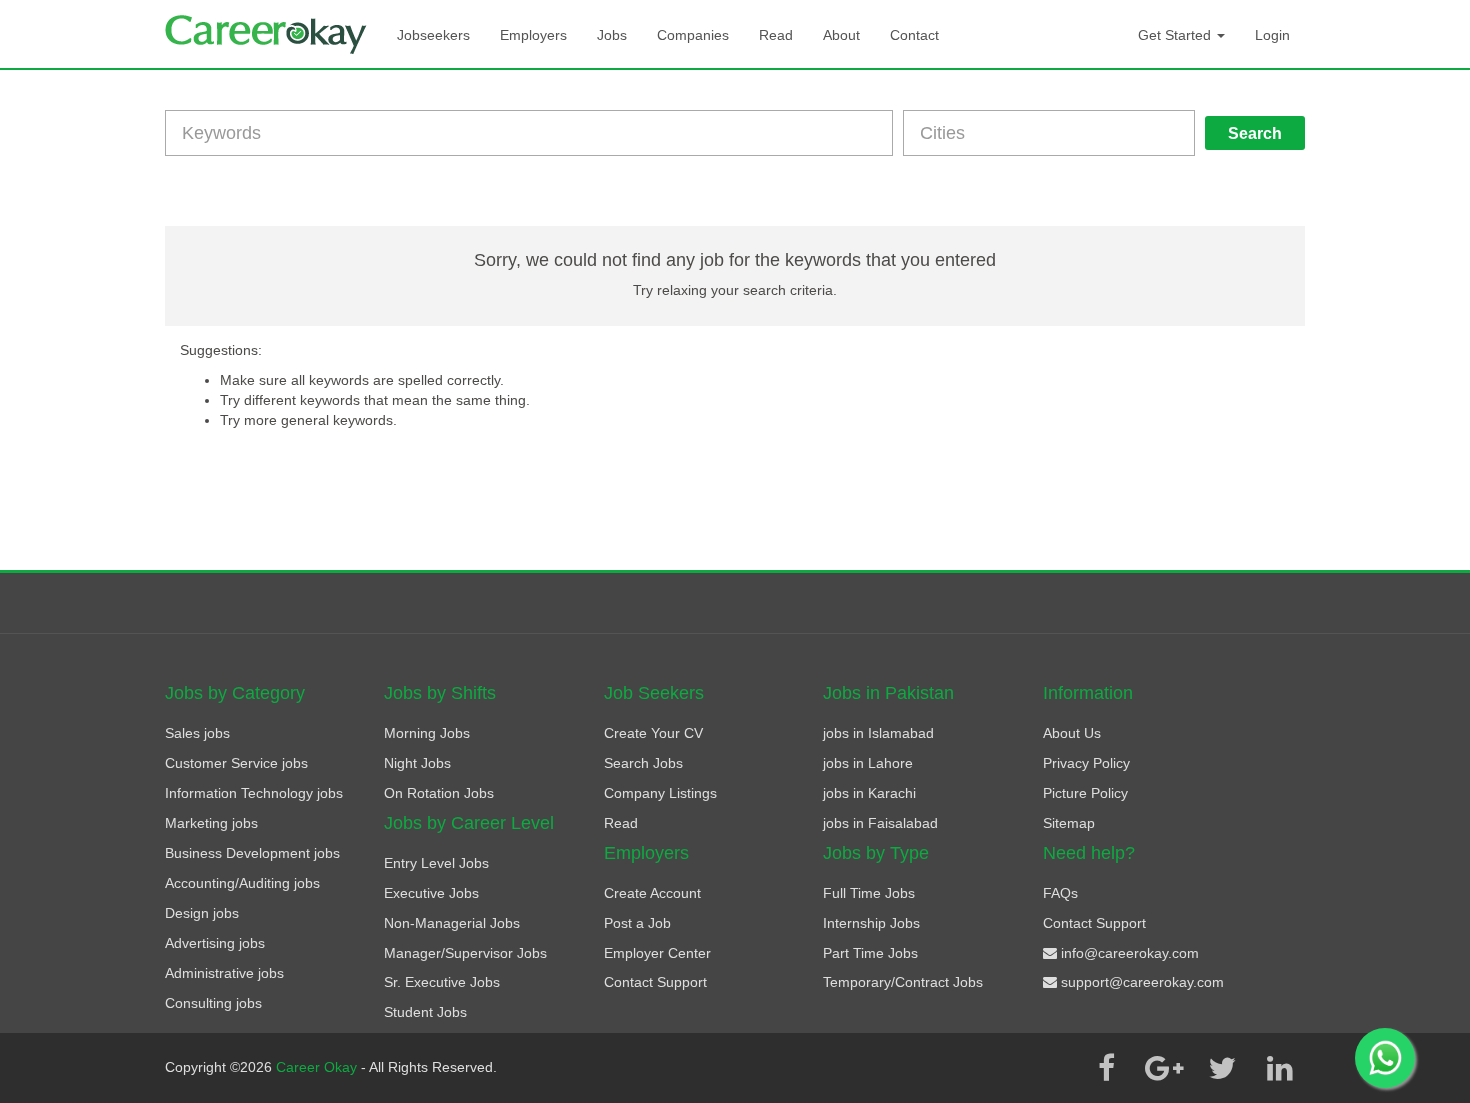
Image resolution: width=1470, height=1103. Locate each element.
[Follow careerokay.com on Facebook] (1106, 1068)
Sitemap (1069, 823)
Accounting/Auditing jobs (242, 883)
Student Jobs (425, 1012)
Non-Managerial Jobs (452, 923)
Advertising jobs (215, 943)
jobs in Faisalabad (880, 823)
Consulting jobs (213, 1003)
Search (1255, 133)
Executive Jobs (431, 893)
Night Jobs (417, 763)
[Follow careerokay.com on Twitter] (1222, 1068)
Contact (914, 35)
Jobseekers (433, 35)
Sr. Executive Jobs (442, 982)
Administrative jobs (224, 973)
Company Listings (660, 793)
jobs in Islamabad (878, 733)
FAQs (1060, 893)
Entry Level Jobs (436, 863)
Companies (693, 35)
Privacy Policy (1086, 763)
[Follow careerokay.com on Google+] (1164, 1068)
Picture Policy (1085, 793)
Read (776, 35)
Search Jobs (643, 763)
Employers (533, 35)
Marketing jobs (211, 823)
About (841, 35)
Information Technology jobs (254, 793)
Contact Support (655, 982)
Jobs (612, 35)
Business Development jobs (252, 853)
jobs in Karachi (869, 793)
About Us (1072, 733)
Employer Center (657, 953)
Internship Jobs (871, 923)
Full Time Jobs (869, 893)
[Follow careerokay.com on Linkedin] (1280, 1068)
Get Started (1176, 35)
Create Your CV (653, 733)
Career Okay (318, 1067)
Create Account (652, 893)
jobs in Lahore (868, 763)
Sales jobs (197, 733)
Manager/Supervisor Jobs (465, 953)
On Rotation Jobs (439, 793)
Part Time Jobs (870, 953)
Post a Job (637, 923)
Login (1272, 35)
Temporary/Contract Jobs (903, 982)
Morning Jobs (427, 733)
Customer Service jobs (236, 763)
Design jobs (202, 913)
